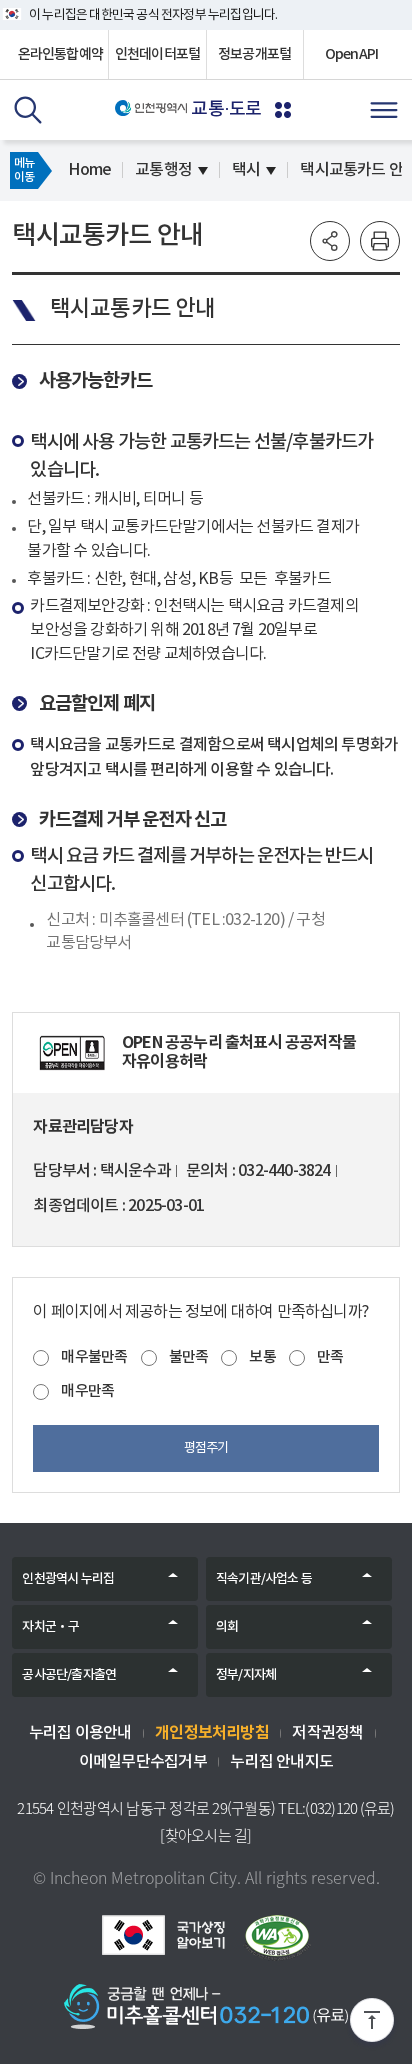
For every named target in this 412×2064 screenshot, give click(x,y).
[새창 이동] (163, 1935)
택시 (246, 170)
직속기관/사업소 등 (264, 1579)
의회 (227, 1627)
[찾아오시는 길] (205, 1835)
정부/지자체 (246, 1675)
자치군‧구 (50, 1627)
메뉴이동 (24, 170)
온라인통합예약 (60, 54)
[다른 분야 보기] (283, 110)
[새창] (72, 1053)
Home (89, 170)
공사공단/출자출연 (69, 1675)
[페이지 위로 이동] (372, 2024)
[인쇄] (380, 241)
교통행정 (163, 170)
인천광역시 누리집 (68, 1579)
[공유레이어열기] (330, 241)
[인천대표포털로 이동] (151, 108)
